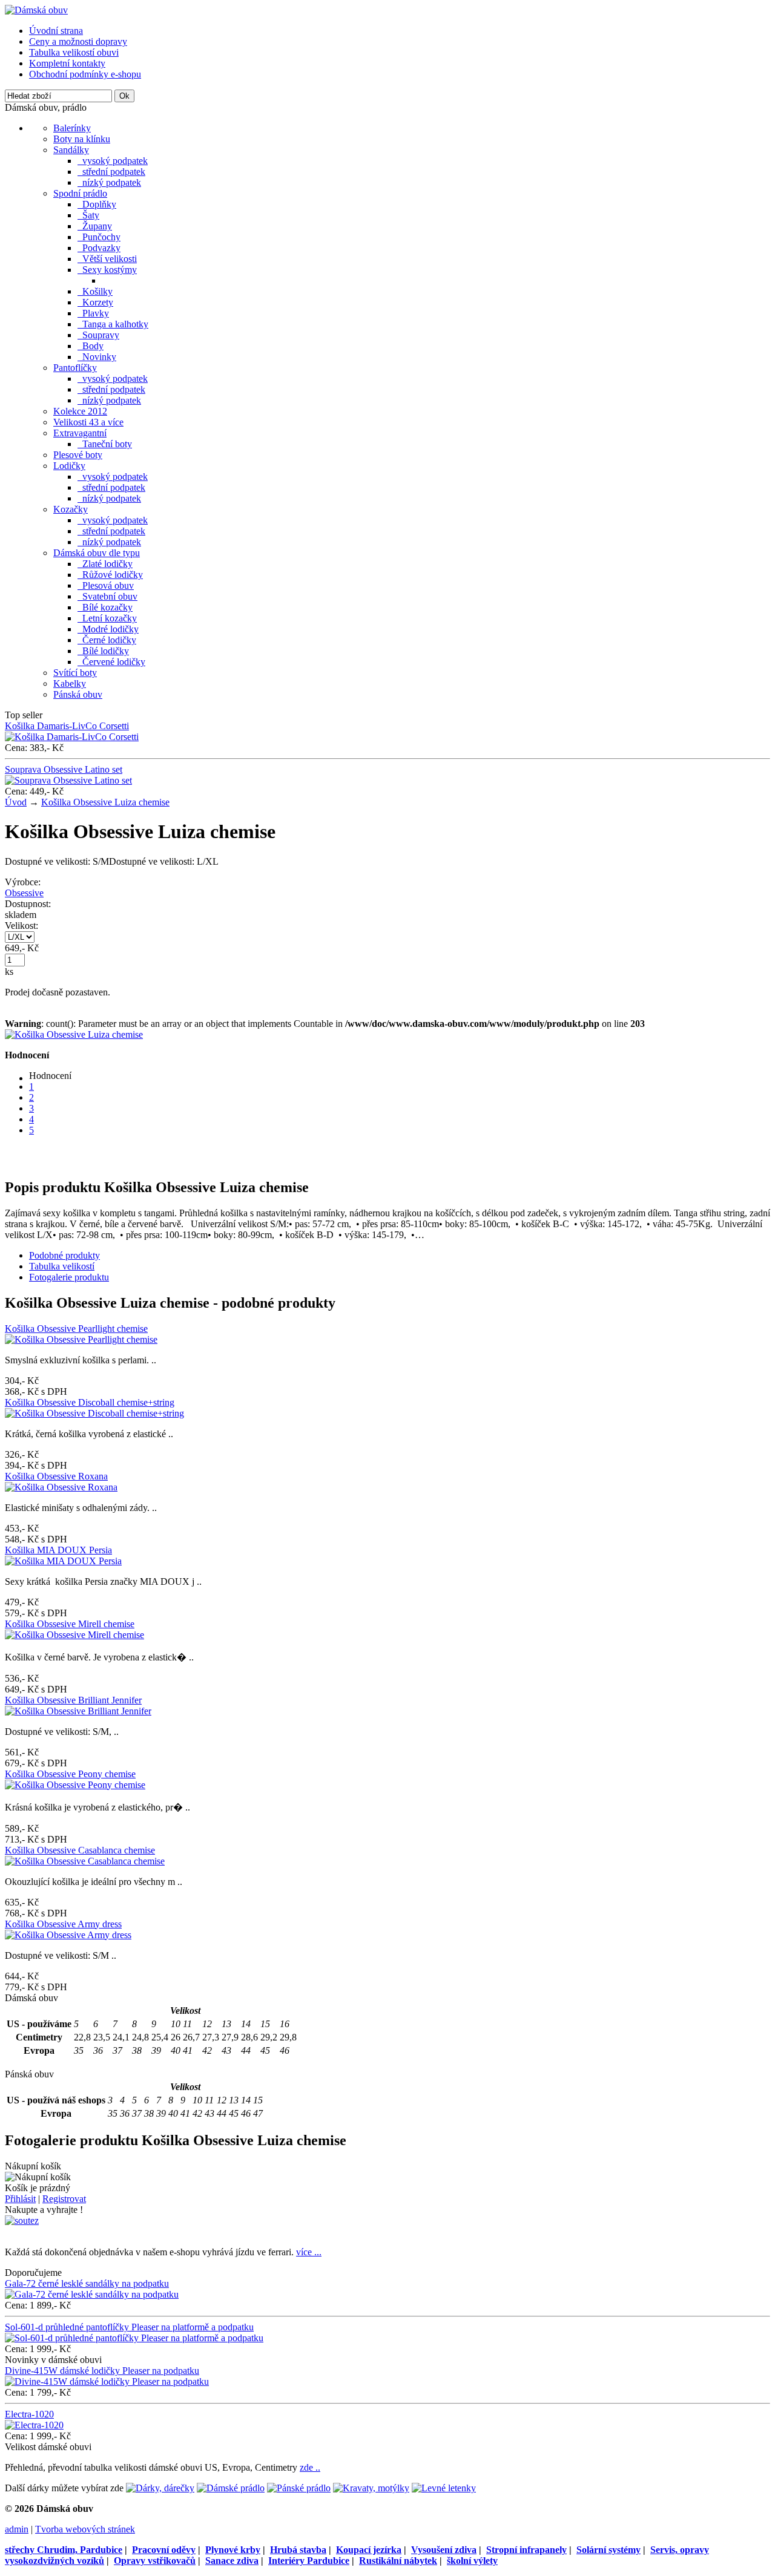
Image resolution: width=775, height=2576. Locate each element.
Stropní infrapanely (526, 2550)
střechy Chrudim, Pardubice (64, 2550)
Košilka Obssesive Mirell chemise (70, 1624)
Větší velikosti (107, 259)
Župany (95, 226)
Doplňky (97, 204)
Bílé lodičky (103, 651)
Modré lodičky (108, 629)
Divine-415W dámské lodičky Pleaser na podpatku (102, 2371)
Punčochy (99, 237)
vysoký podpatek (113, 161)
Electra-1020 (29, 2414)
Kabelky (70, 683)
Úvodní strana (56, 31)
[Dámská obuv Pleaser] (36, 10)
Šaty (88, 215)
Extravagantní (80, 433)
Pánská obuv (78, 694)
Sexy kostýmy (107, 270)
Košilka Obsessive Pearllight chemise (76, 1329)
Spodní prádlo (80, 193)
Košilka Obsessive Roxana (56, 1476)
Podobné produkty (64, 1255)
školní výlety (472, 2561)
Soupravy (98, 335)
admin (17, 2529)
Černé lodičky (107, 640)
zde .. (310, 2467)
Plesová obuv (106, 585)
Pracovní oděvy (164, 2550)
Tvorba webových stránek (85, 2529)
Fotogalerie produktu (69, 1277)
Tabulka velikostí (62, 1266)
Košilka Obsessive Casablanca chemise (80, 1850)
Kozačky (71, 509)
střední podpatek (111, 172)
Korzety (95, 302)
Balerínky (72, 128)
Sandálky (71, 150)
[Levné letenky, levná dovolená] (444, 2488)
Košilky (95, 291)
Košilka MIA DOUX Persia (58, 1550)
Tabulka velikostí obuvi (74, 52)
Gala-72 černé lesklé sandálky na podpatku (87, 2283)
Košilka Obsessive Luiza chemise (105, 802)
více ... (309, 2252)
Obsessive (24, 893)
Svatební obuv (107, 596)
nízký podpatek (109, 182)
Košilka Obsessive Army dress (63, 1924)
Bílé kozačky (105, 607)
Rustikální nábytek (398, 2561)
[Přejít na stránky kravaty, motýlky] (371, 2488)
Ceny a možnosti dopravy (78, 41)
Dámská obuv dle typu (97, 553)
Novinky (97, 357)
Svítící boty (75, 673)
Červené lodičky (111, 662)
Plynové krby (233, 2550)
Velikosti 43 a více (88, 422)
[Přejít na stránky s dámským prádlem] (231, 2488)
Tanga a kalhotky (113, 324)
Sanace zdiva (232, 2561)
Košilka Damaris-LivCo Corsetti (67, 726)
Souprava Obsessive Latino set (64, 769)
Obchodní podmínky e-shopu (85, 74)
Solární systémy (608, 2550)
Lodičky (69, 466)
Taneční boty (105, 444)
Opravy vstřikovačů (155, 2561)
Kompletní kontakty (67, 63)
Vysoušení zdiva (444, 2550)
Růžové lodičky (110, 575)
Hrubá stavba (298, 2550)
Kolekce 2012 (80, 411)
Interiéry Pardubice (309, 2561)
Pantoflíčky (75, 368)
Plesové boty (78, 455)
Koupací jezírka (369, 2550)
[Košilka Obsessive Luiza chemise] (74, 1034)
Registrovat (64, 2199)
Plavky (93, 313)
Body (91, 346)
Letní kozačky (107, 618)
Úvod (16, 802)
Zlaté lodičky (105, 564)
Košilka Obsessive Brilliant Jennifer (73, 1700)
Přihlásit (20, 2199)
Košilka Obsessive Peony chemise (70, 1774)
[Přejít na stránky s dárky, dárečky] (160, 2488)
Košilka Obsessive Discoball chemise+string (90, 1402)
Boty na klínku (82, 139)
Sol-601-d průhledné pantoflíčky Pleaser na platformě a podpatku (129, 2327)
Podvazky (99, 248)
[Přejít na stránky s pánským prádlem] (299, 2488)
